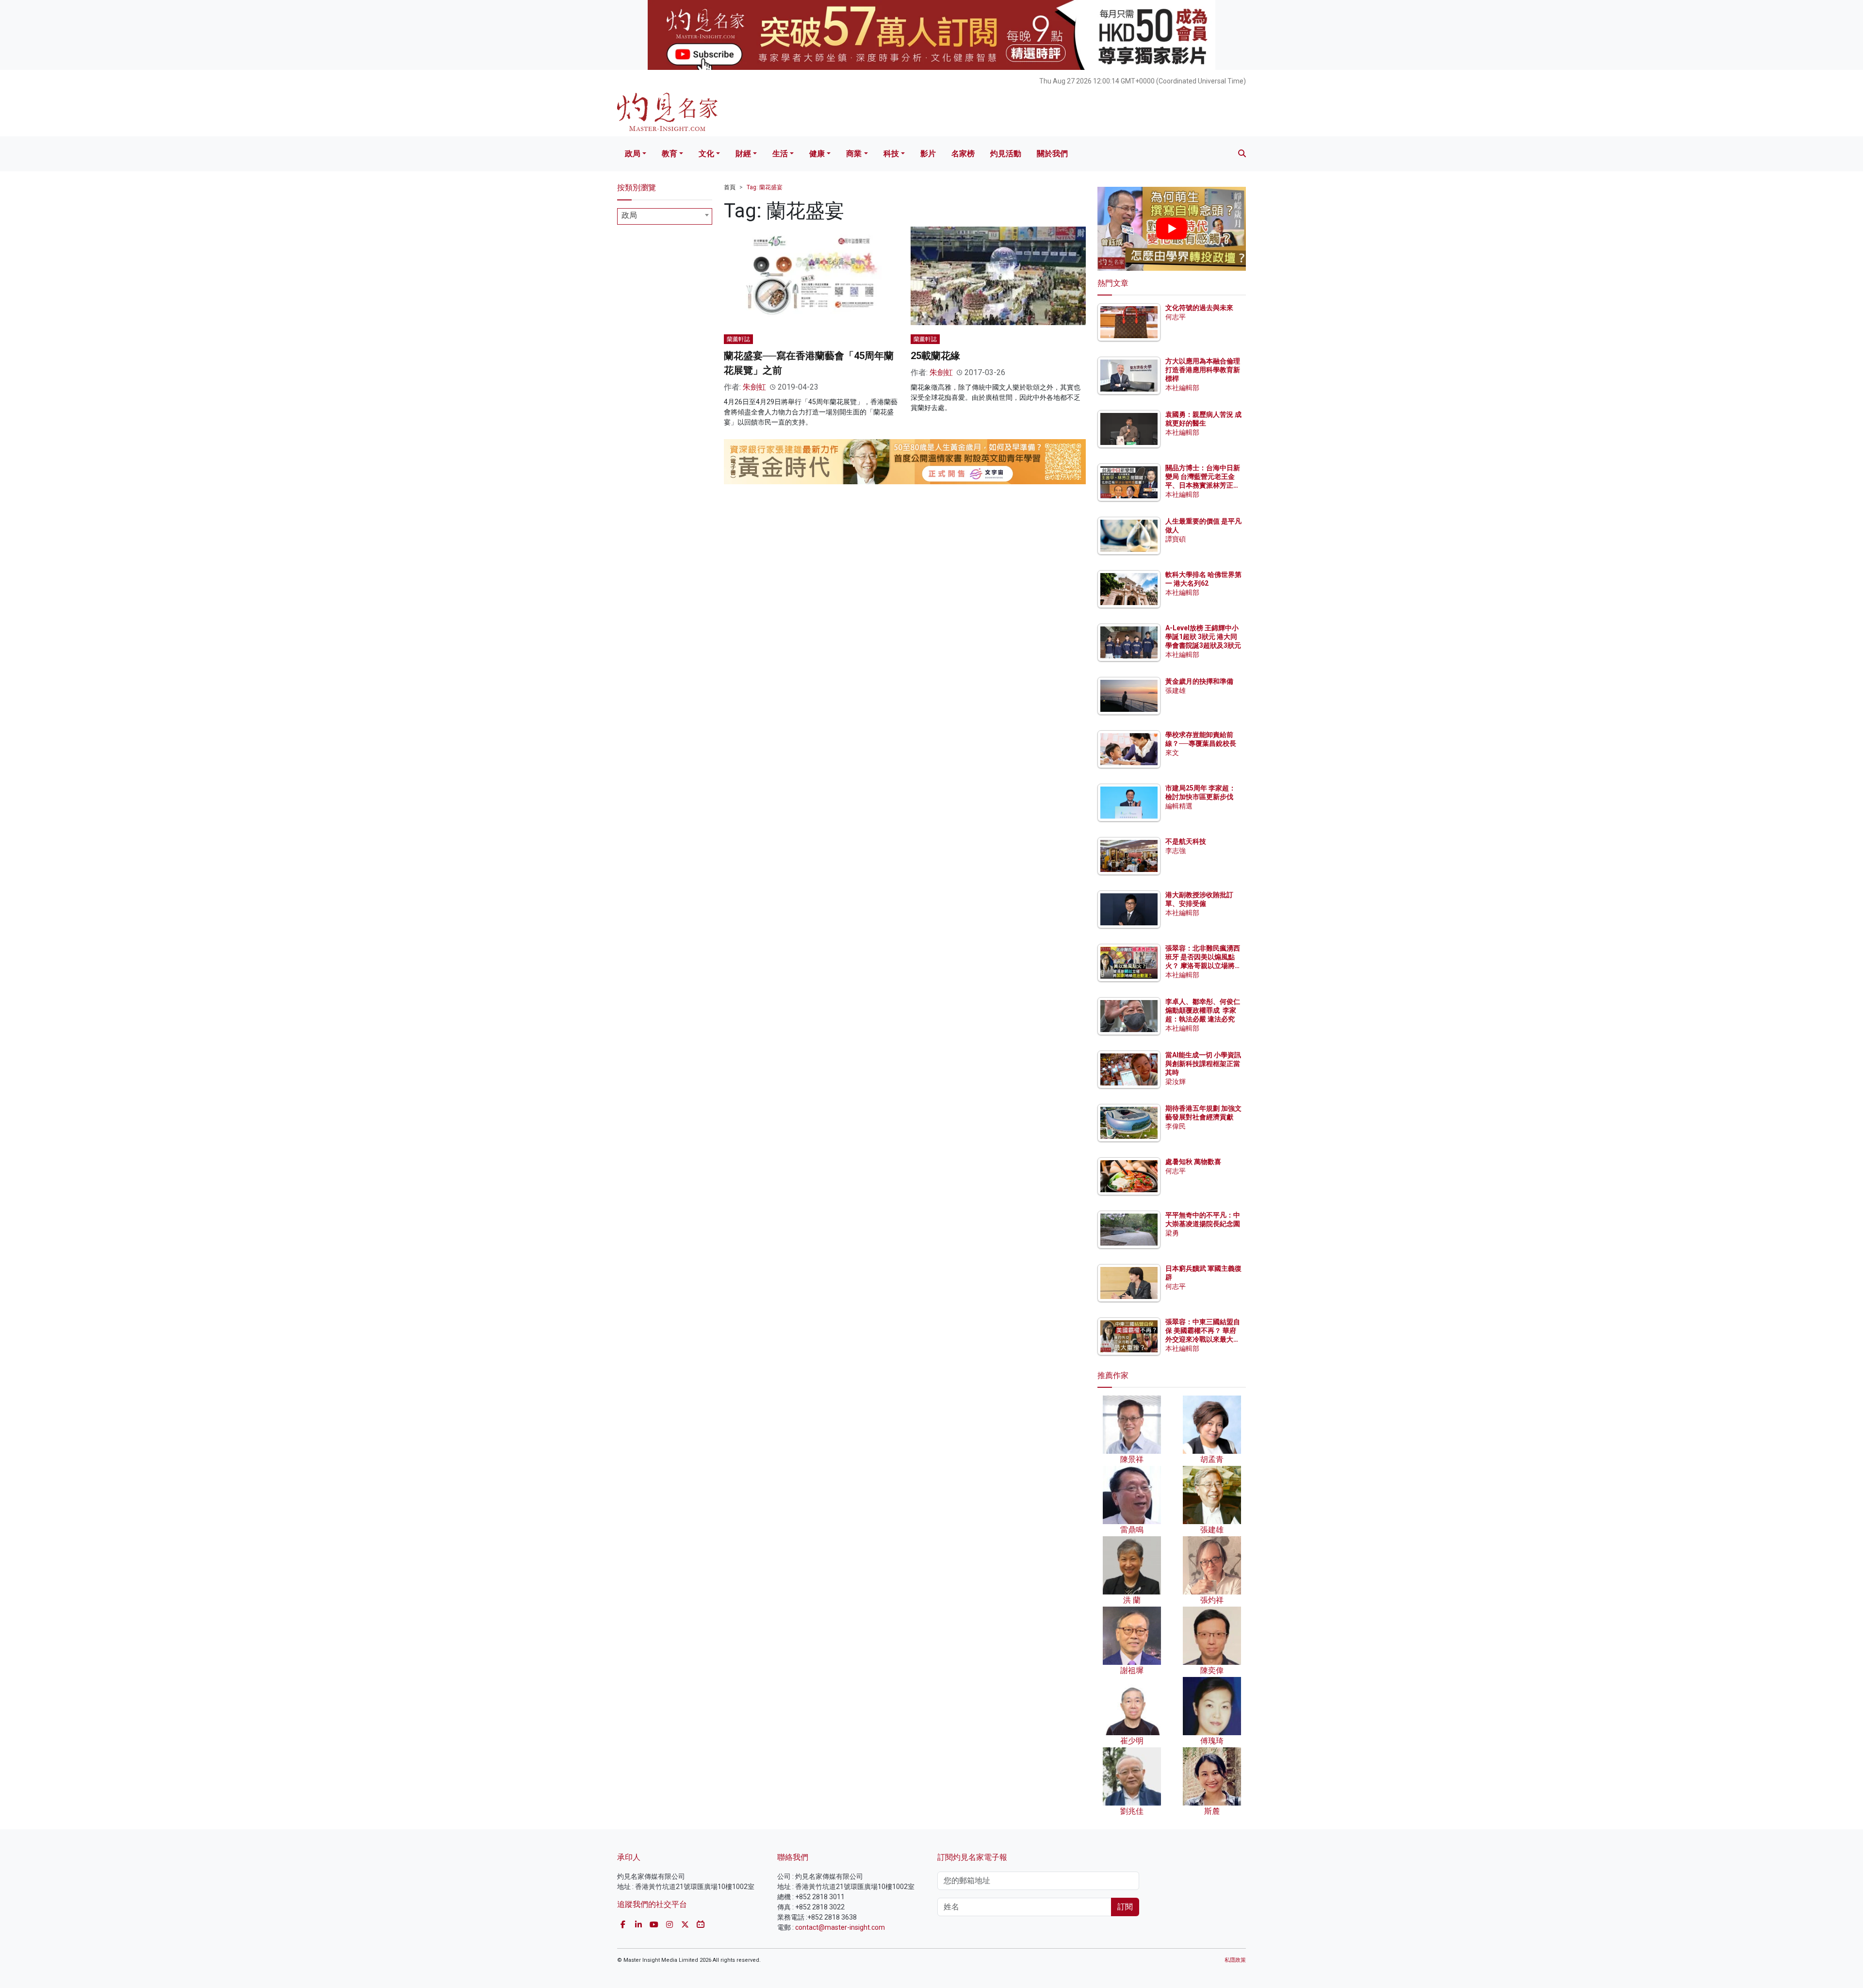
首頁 (730, 187)
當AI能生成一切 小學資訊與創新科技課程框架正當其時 (1203, 1064)
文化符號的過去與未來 (1199, 308)
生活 (780, 154)
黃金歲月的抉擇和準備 (1199, 681)
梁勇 (1172, 1233)
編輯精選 (1179, 806)
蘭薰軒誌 (738, 339)
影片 (928, 154)
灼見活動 (1006, 154)
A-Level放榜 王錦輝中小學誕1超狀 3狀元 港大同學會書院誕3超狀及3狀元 (1203, 637)
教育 (670, 154)
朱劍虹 (754, 387)
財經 (743, 154)
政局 (633, 154)
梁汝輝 (1176, 1082)
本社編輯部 (1182, 388)
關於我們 (1052, 154)
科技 (891, 154)
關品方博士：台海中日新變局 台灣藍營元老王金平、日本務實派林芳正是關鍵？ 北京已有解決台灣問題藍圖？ (1203, 485)
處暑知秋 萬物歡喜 (1193, 1162)
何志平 (1176, 317)
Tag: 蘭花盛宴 (765, 187)
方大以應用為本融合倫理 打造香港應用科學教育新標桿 (1203, 370)
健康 (817, 154)
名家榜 (963, 154)
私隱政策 (1235, 1960)
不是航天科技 (1186, 841)
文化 (706, 154)
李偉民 (1176, 1126)
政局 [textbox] (629, 215)
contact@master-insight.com (840, 1927)
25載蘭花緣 (935, 356)
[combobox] (665, 216)
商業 (854, 154)
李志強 (1176, 851)
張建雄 (1176, 690)
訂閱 (1125, 1907)
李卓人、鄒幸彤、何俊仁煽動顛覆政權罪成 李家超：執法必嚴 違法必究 (1203, 1010)
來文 (1172, 753)
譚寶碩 (1176, 539)
